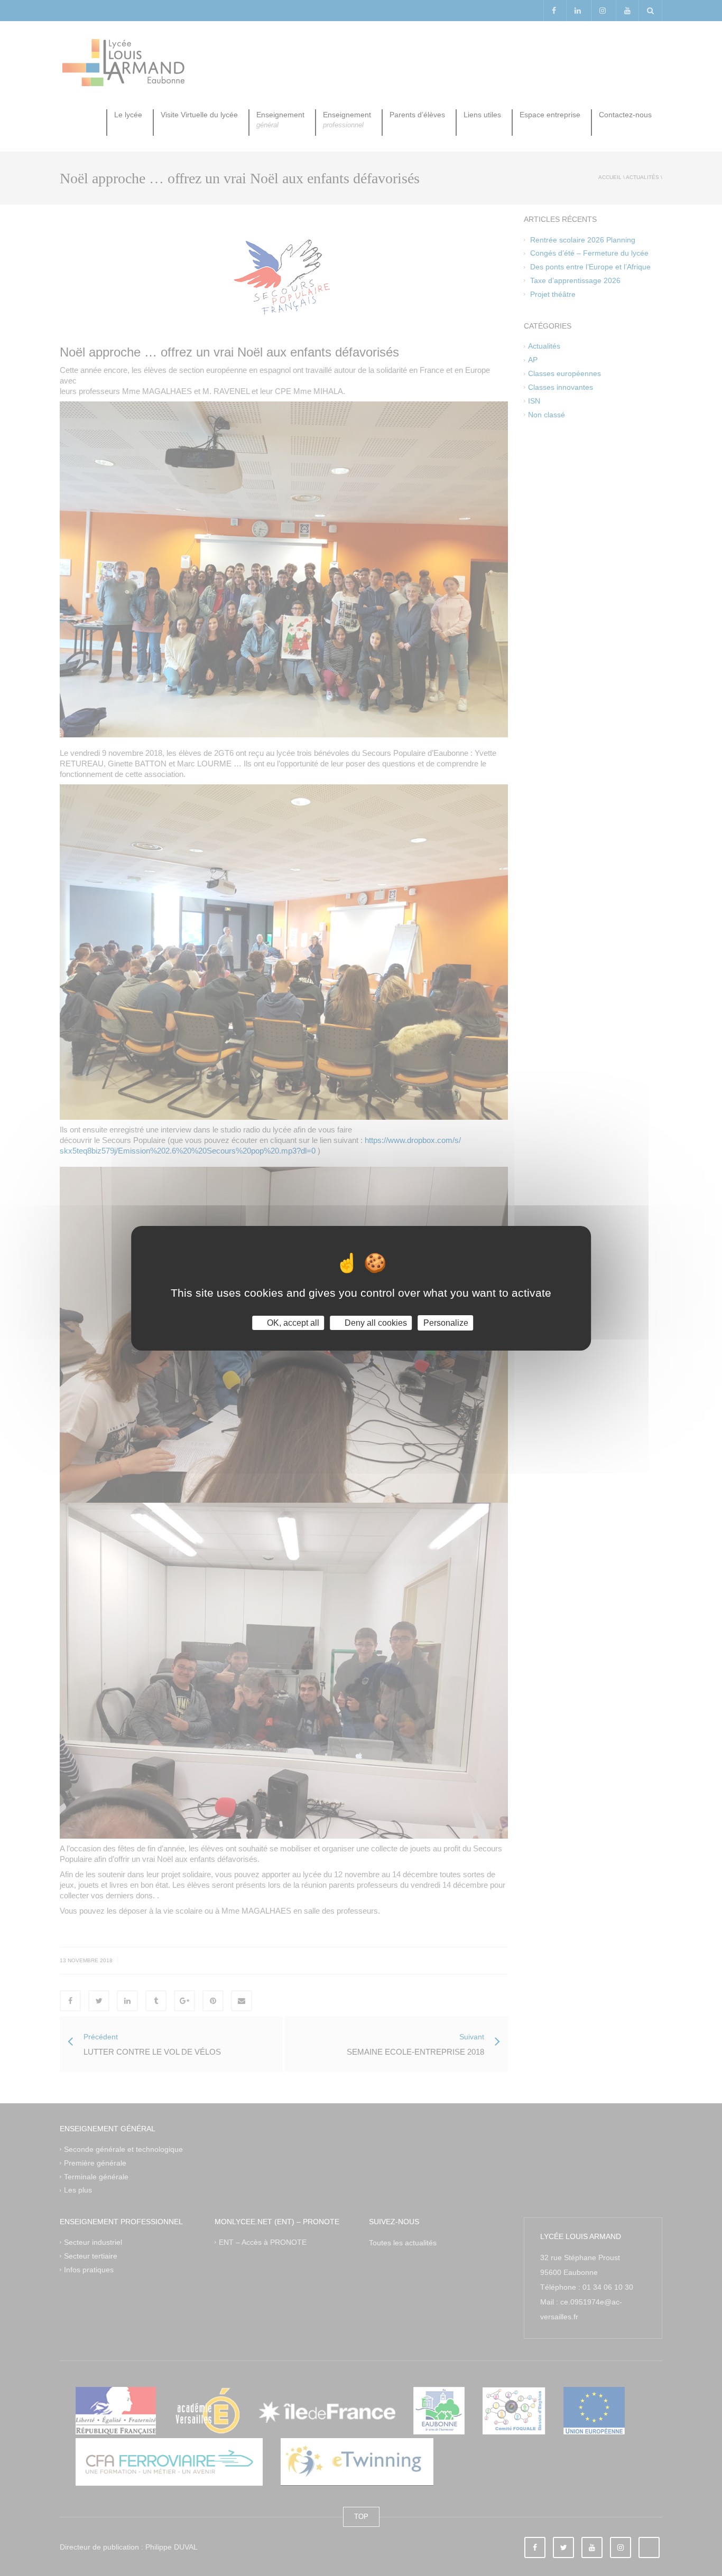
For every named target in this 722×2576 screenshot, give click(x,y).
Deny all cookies (375, 1322)
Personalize (446, 1322)
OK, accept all (292, 1322)
